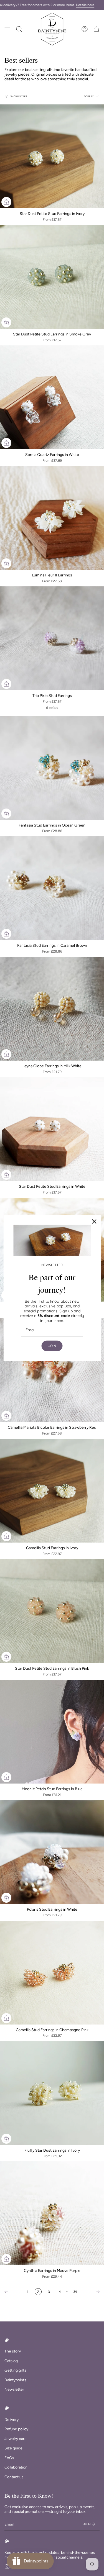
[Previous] (12, 2292)
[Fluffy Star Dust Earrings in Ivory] (52, 2093)
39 (75, 2292)
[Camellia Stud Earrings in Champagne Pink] (52, 1973)
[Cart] (96, 29)
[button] (19, 29)
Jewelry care (16, 2439)
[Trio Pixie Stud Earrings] (52, 638)
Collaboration (16, 2467)
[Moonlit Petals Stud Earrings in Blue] (52, 1732)
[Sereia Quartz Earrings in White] (52, 397)
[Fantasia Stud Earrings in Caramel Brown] (52, 888)
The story (13, 2351)
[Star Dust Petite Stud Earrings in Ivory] (52, 156)
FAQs (9, 2458)
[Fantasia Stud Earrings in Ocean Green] (52, 768)
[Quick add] (6, 202)
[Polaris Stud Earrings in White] (52, 1852)
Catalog (11, 2361)
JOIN (52, 1346)
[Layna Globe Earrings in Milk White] (52, 1009)
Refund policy (16, 2429)
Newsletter (14, 2389)
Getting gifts (15, 2370)
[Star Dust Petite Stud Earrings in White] (52, 1129)
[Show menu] (7, 29)
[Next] (92, 2292)
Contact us (14, 2477)
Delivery (12, 2420)
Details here (85, 5)
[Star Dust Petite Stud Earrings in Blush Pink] (52, 1611)
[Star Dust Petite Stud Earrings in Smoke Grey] (52, 277)
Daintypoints (15, 2380)
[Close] (94, 1222)
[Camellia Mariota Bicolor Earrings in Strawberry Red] (52, 1370)
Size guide (13, 2448)
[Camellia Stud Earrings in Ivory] (52, 1491)
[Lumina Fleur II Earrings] (52, 518)
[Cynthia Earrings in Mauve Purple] (52, 2213)
